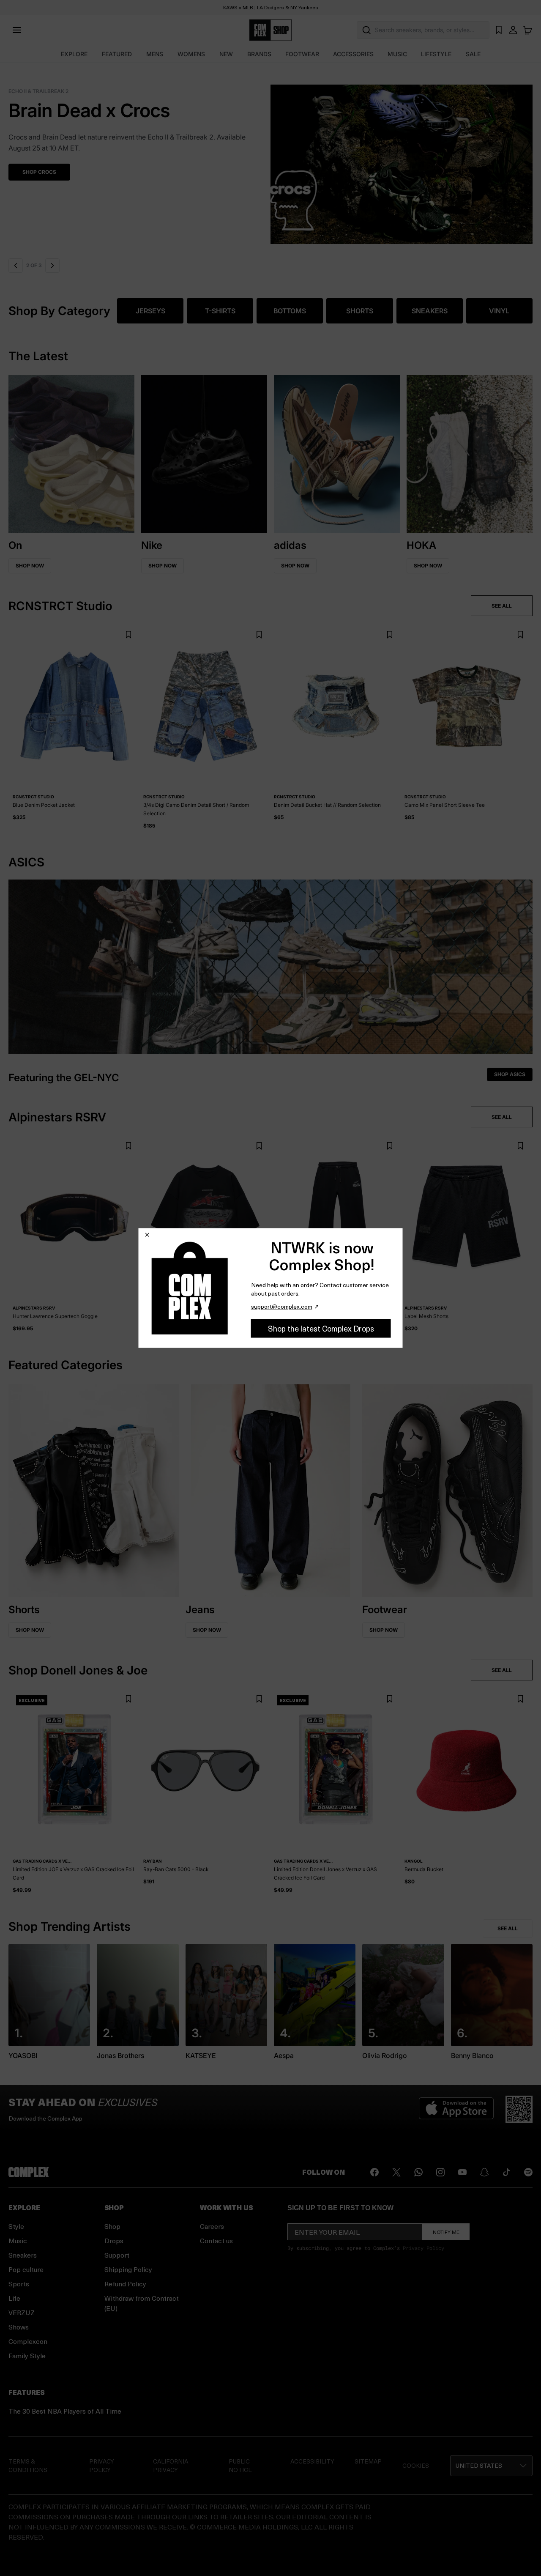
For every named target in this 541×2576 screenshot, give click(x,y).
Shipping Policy (128, 2269)
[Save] (128, 634)
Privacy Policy (424, 2248)
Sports (19, 2284)
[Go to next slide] (53, 266)
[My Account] (513, 30)
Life (14, 2298)
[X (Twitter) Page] (396, 2172)
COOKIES (416, 2465)
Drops (114, 2240)
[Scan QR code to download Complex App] (519, 2109)
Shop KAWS (38, 161)
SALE (473, 54)
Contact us (216, 2240)
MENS (155, 54)
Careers (212, 2226)
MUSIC (397, 54)
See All (508, 1928)
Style (16, 2226)
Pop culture (26, 2269)
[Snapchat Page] (484, 2172)
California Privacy (171, 2465)
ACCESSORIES (353, 54)
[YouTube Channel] (462, 2172)
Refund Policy (125, 2284)
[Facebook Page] (374, 2172)
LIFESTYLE (436, 54)
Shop (112, 2226)
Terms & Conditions (28, 2465)
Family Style (27, 2355)
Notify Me (446, 2232)
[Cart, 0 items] (527, 30)
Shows (19, 2327)
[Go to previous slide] (16, 266)
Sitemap (368, 2461)
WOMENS (191, 54)
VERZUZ (22, 2312)
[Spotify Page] (528, 2172)
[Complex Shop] (270, 30)
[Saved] (499, 30)
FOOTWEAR (302, 54)
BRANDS (259, 54)
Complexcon (28, 2341)
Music (18, 2240)
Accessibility (312, 2461)
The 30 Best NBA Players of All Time (65, 2411)
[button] (270, 159)
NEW (226, 54)
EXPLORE (74, 54)
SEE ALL (502, 606)
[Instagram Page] (440, 2172)
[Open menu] (17, 30)
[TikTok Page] (506, 2172)
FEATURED (117, 54)
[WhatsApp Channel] (418, 2172)
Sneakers (23, 2255)
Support (117, 2255)
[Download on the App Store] (456, 2109)
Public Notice (240, 2465)
